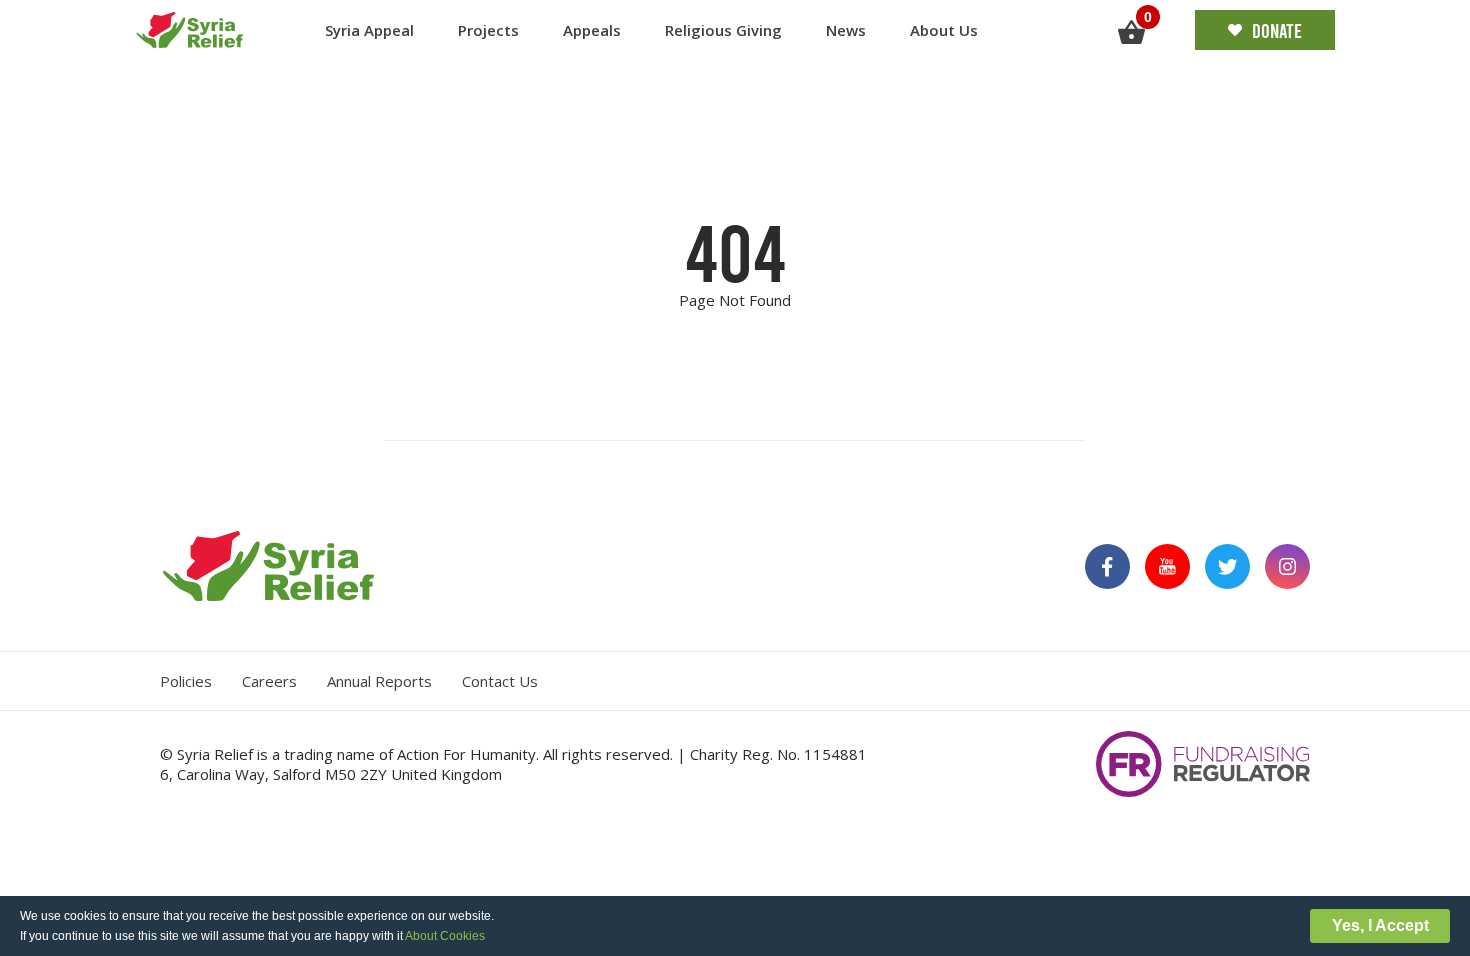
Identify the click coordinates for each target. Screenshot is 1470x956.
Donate (1277, 30)
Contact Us (500, 681)
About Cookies (445, 936)
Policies (186, 681)
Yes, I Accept (1380, 925)
